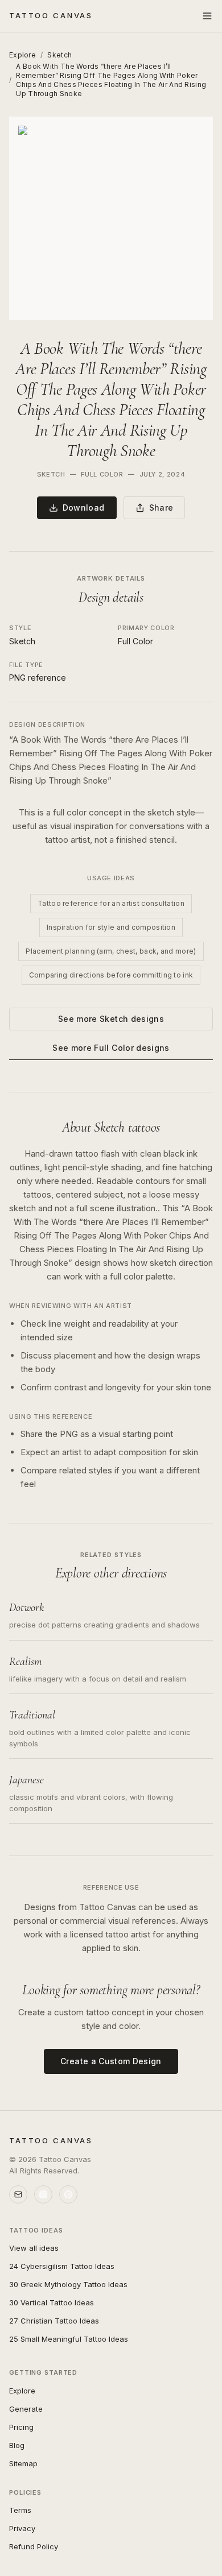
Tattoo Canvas (51, 15)
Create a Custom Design (111, 2061)
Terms (20, 2510)
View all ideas (34, 2248)
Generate (26, 2409)
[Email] (18, 2194)
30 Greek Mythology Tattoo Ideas (68, 2284)
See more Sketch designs (111, 1019)
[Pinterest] (68, 2194)
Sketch (59, 55)
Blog (17, 2445)
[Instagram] (43, 2194)
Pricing (21, 2427)
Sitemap (23, 2463)
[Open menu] (207, 16)
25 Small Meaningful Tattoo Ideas (69, 2339)
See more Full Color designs (111, 1048)
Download (84, 508)
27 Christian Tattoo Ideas (54, 2321)
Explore (22, 55)
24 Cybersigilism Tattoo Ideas (62, 2266)
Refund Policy (34, 2546)
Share (161, 508)
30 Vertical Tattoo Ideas (52, 2302)
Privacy (22, 2528)
